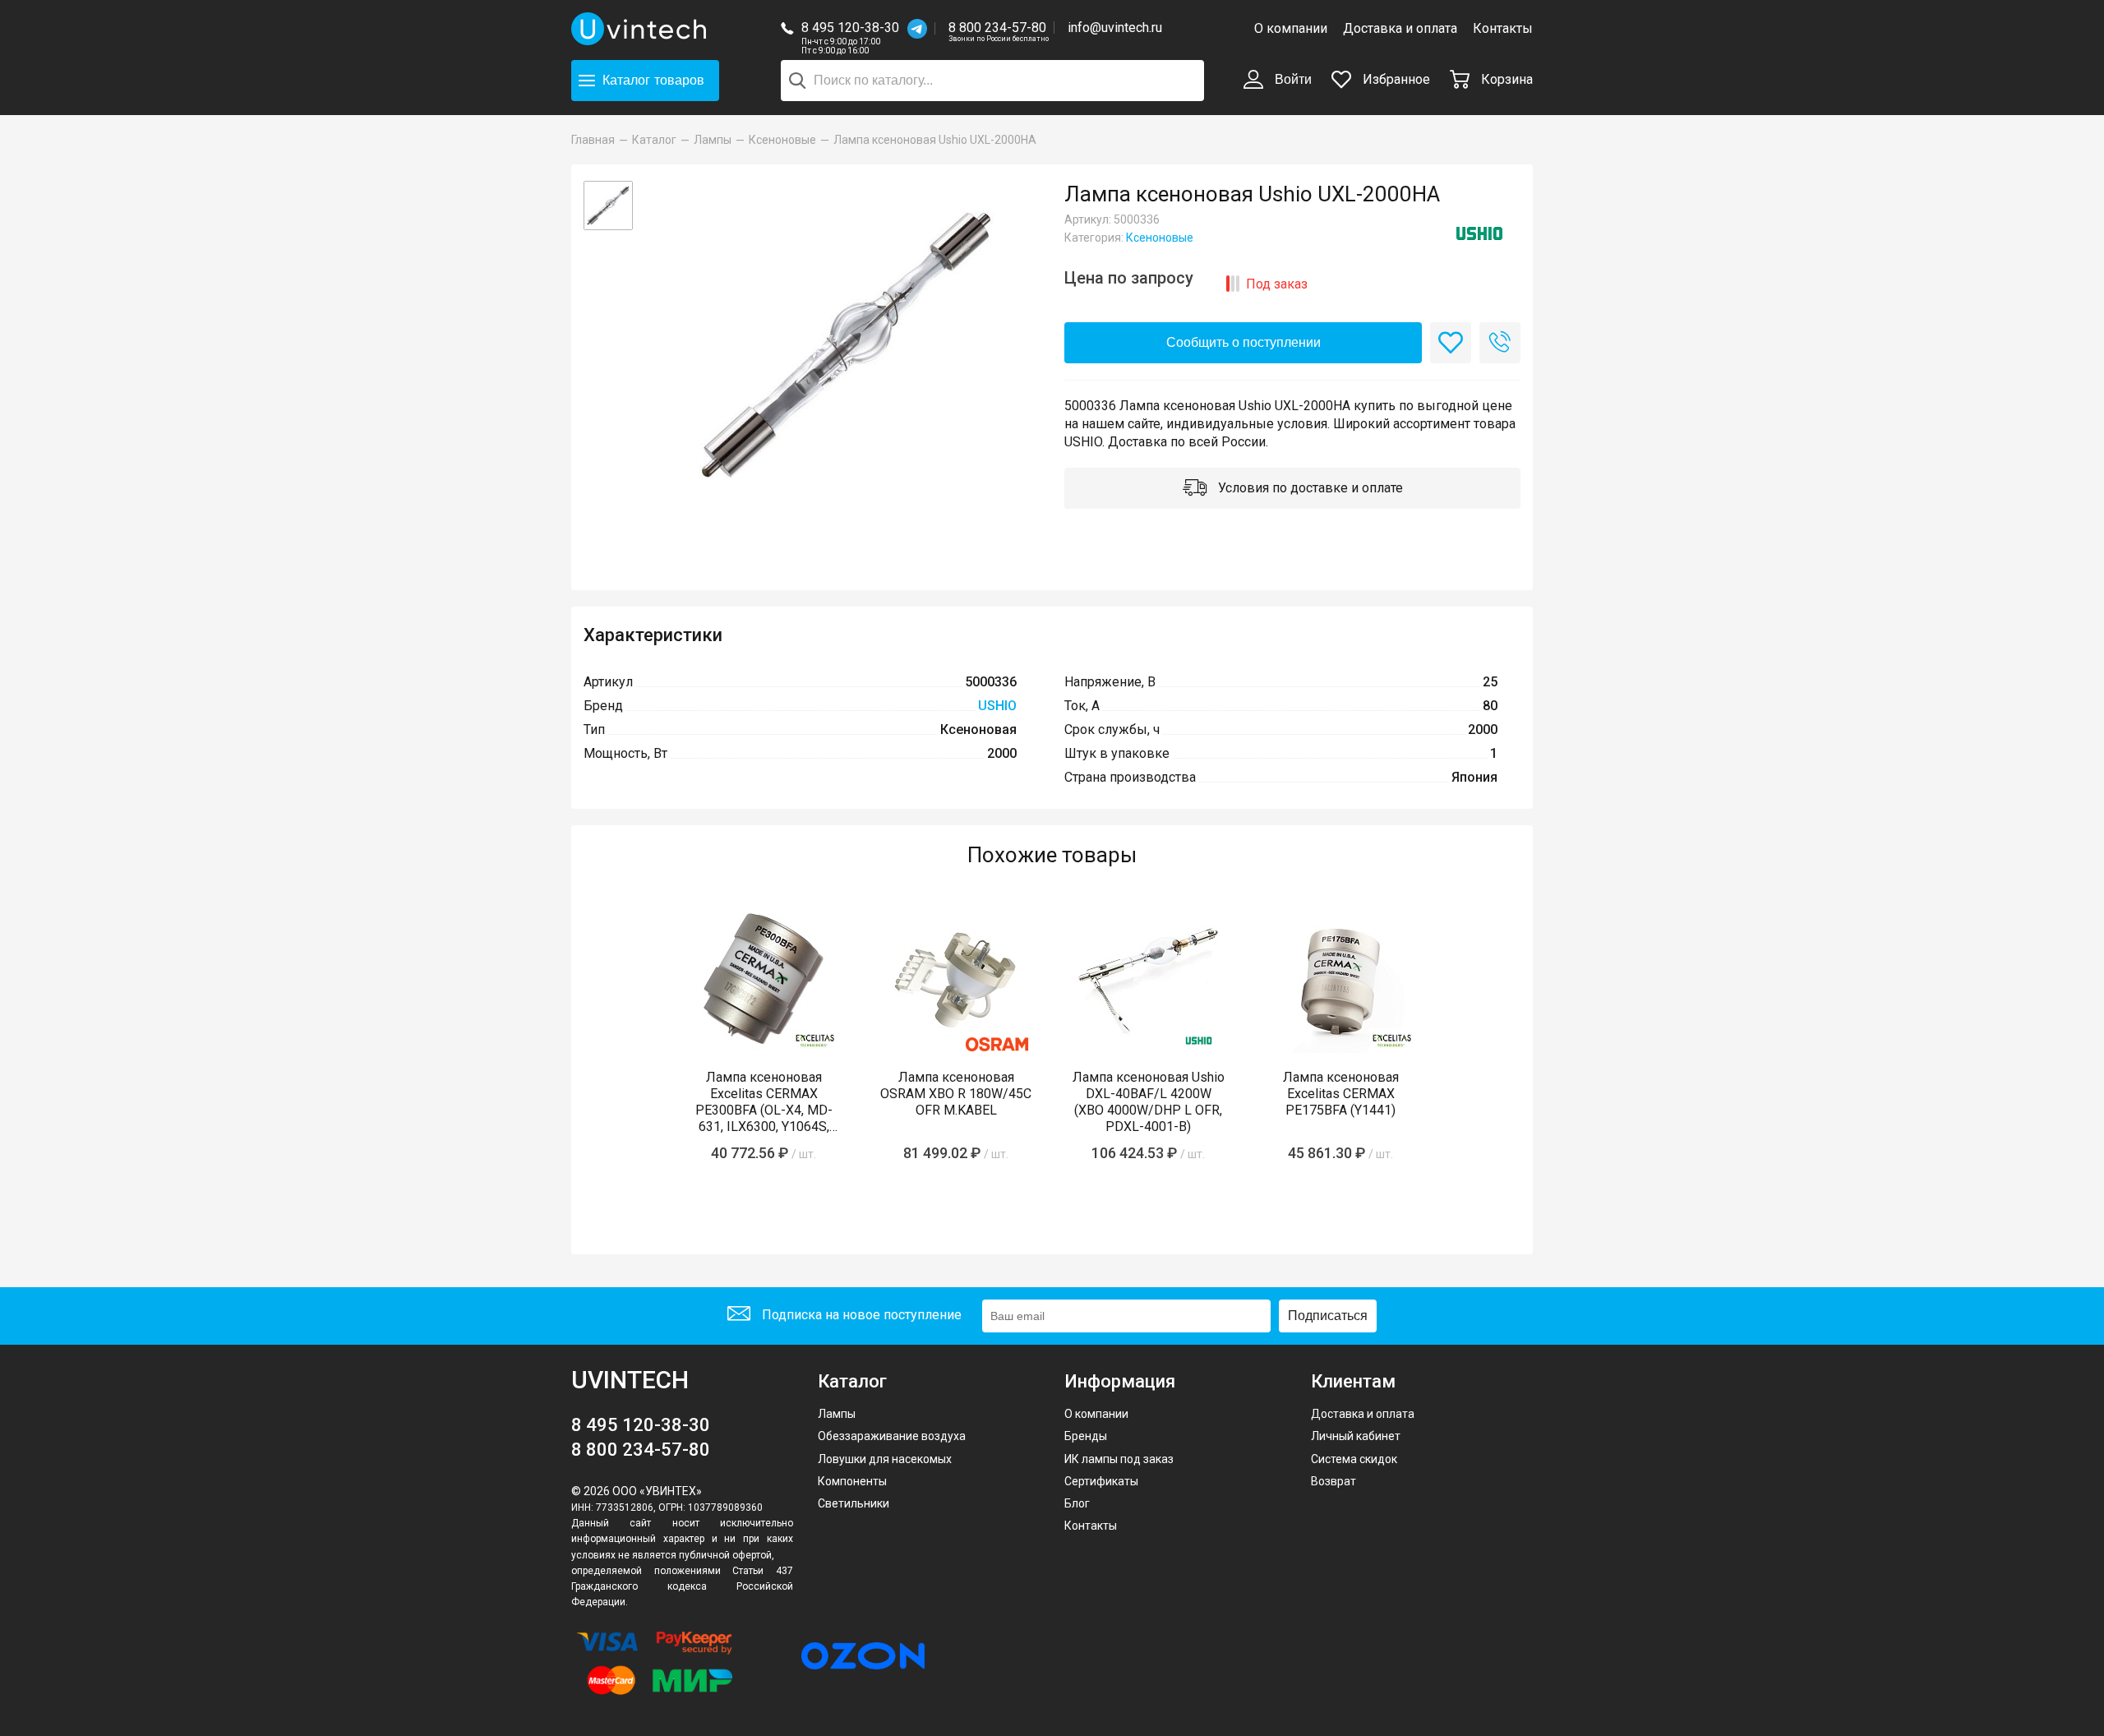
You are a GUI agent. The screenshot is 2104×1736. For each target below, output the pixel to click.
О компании (1291, 28)
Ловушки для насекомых (885, 1459)
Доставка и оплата (1400, 28)
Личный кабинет (1356, 1436)
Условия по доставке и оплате (1309, 488)
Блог (1077, 1503)
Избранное (1395, 79)
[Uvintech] (641, 29)
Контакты (1503, 28)
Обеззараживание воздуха (892, 1436)
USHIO (997, 706)
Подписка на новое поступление (860, 1315)
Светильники (854, 1503)
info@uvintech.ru (1115, 28)
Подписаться (1328, 1316)
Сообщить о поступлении (1243, 342)
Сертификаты (1101, 1481)
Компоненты (852, 1481)
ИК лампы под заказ (1119, 1459)
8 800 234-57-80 (999, 28)
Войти (1292, 79)
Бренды (1086, 1436)
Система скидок (1354, 1459)
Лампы (837, 1414)
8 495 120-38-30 (850, 28)
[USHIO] (1479, 233)
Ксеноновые (1160, 238)
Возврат (1333, 1481)
